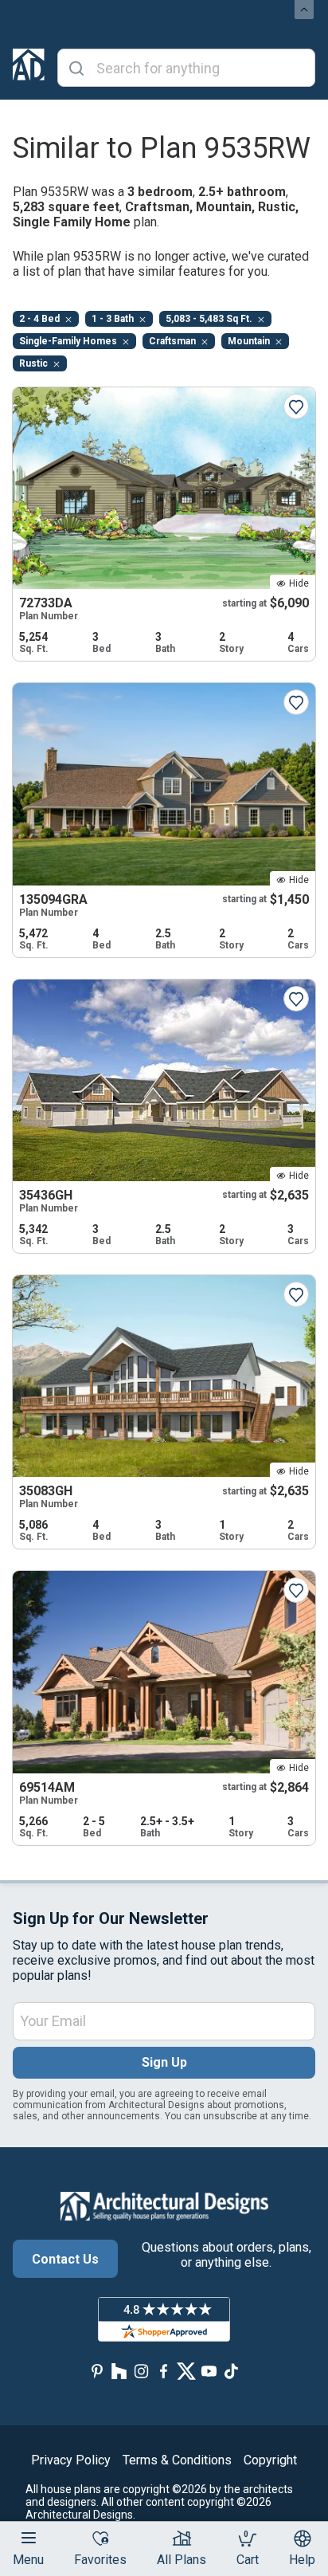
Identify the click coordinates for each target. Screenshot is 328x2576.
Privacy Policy (71, 2460)
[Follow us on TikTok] (231, 2371)
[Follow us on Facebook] (164, 2371)
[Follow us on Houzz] (119, 2371)
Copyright (270, 2460)
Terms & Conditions (177, 2460)
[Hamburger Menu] (29, 2538)
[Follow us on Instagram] (142, 2371)
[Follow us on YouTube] (209, 2371)
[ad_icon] (29, 68)
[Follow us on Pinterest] (97, 2371)
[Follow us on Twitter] (186, 2371)
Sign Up (164, 2062)
